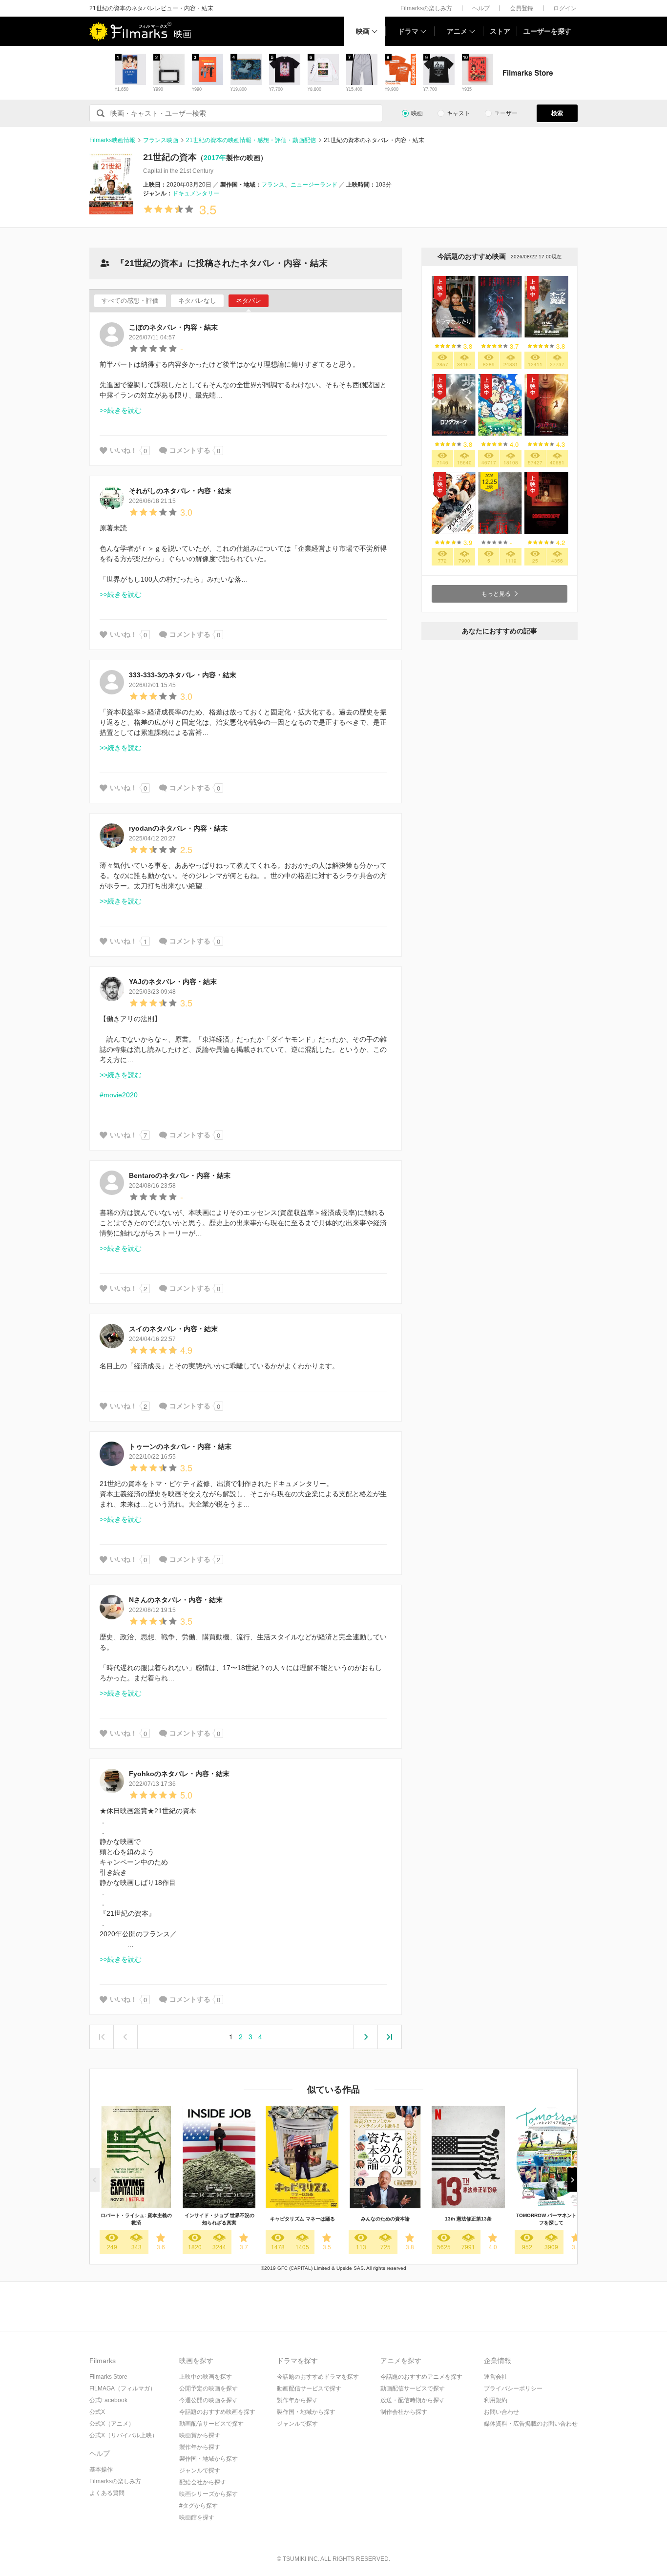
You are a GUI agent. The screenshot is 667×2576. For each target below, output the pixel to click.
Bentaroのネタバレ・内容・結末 (180, 1175)
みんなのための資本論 (385, 2219)
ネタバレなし (197, 301)
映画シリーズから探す (208, 2494)
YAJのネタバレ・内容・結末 (173, 982)
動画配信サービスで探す (211, 2424)
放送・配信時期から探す (413, 2400)
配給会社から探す (203, 2482)
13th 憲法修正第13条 (468, 2219)
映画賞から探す (200, 2435)
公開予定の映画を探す (208, 2388)
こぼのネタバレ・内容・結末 (173, 327)
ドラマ (408, 31)
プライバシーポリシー (513, 2388)
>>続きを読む (121, 410)
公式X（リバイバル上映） (124, 2435)
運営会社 (496, 2377)
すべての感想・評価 (130, 301)
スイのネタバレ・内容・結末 (173, 1329)
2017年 (215, 158)
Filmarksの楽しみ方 (426, 8)
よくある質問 (107, 2493)
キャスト (459, 113)
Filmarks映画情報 (112, 140)
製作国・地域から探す (208, 2459)
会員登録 (521, 8)
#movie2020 (119, 1095)
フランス (273, 185)
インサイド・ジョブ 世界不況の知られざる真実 (219, 2219)
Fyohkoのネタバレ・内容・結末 (179, 1774)
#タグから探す (198, 2506)
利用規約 (496, 2400)
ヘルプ (481, 8)
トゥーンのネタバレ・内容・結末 (180, 1446)
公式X (97, 2412)
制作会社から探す (404, 2412)
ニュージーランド (314, 185)
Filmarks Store (108, 2377)
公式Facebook (108, 2400)
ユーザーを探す (547, 31)
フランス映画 (161, 140)
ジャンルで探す (200, 2471)
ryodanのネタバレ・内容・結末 (178, 828)
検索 (557, 113)
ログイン (565, 8)
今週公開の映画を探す (208, 2400)
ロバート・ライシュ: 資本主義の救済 (136, 2219)
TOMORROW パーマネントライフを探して (551, 2219)
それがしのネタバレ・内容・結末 (180, 491)
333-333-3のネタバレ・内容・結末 (183, 675)
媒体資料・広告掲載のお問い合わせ (531, 2424)
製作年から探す (200, 2447)
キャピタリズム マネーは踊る (302, 2219)
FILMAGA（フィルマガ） (123, 2388)
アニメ (457, 31)
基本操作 (101, 2470)
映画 (363, 31)
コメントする (190, 450)
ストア (500, 31)
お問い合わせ (501, 2412)
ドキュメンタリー (196, 193)
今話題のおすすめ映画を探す (217, 2412)
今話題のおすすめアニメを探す (421, 2377)
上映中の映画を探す (206, 2377)
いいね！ (124, 450)
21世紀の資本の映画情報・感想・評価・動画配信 (251, 140)
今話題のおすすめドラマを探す (318, 2377)
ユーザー (506, 113)
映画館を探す (197, 2517)
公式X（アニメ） (112, 2424)
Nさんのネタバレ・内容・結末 (176, 1600)
